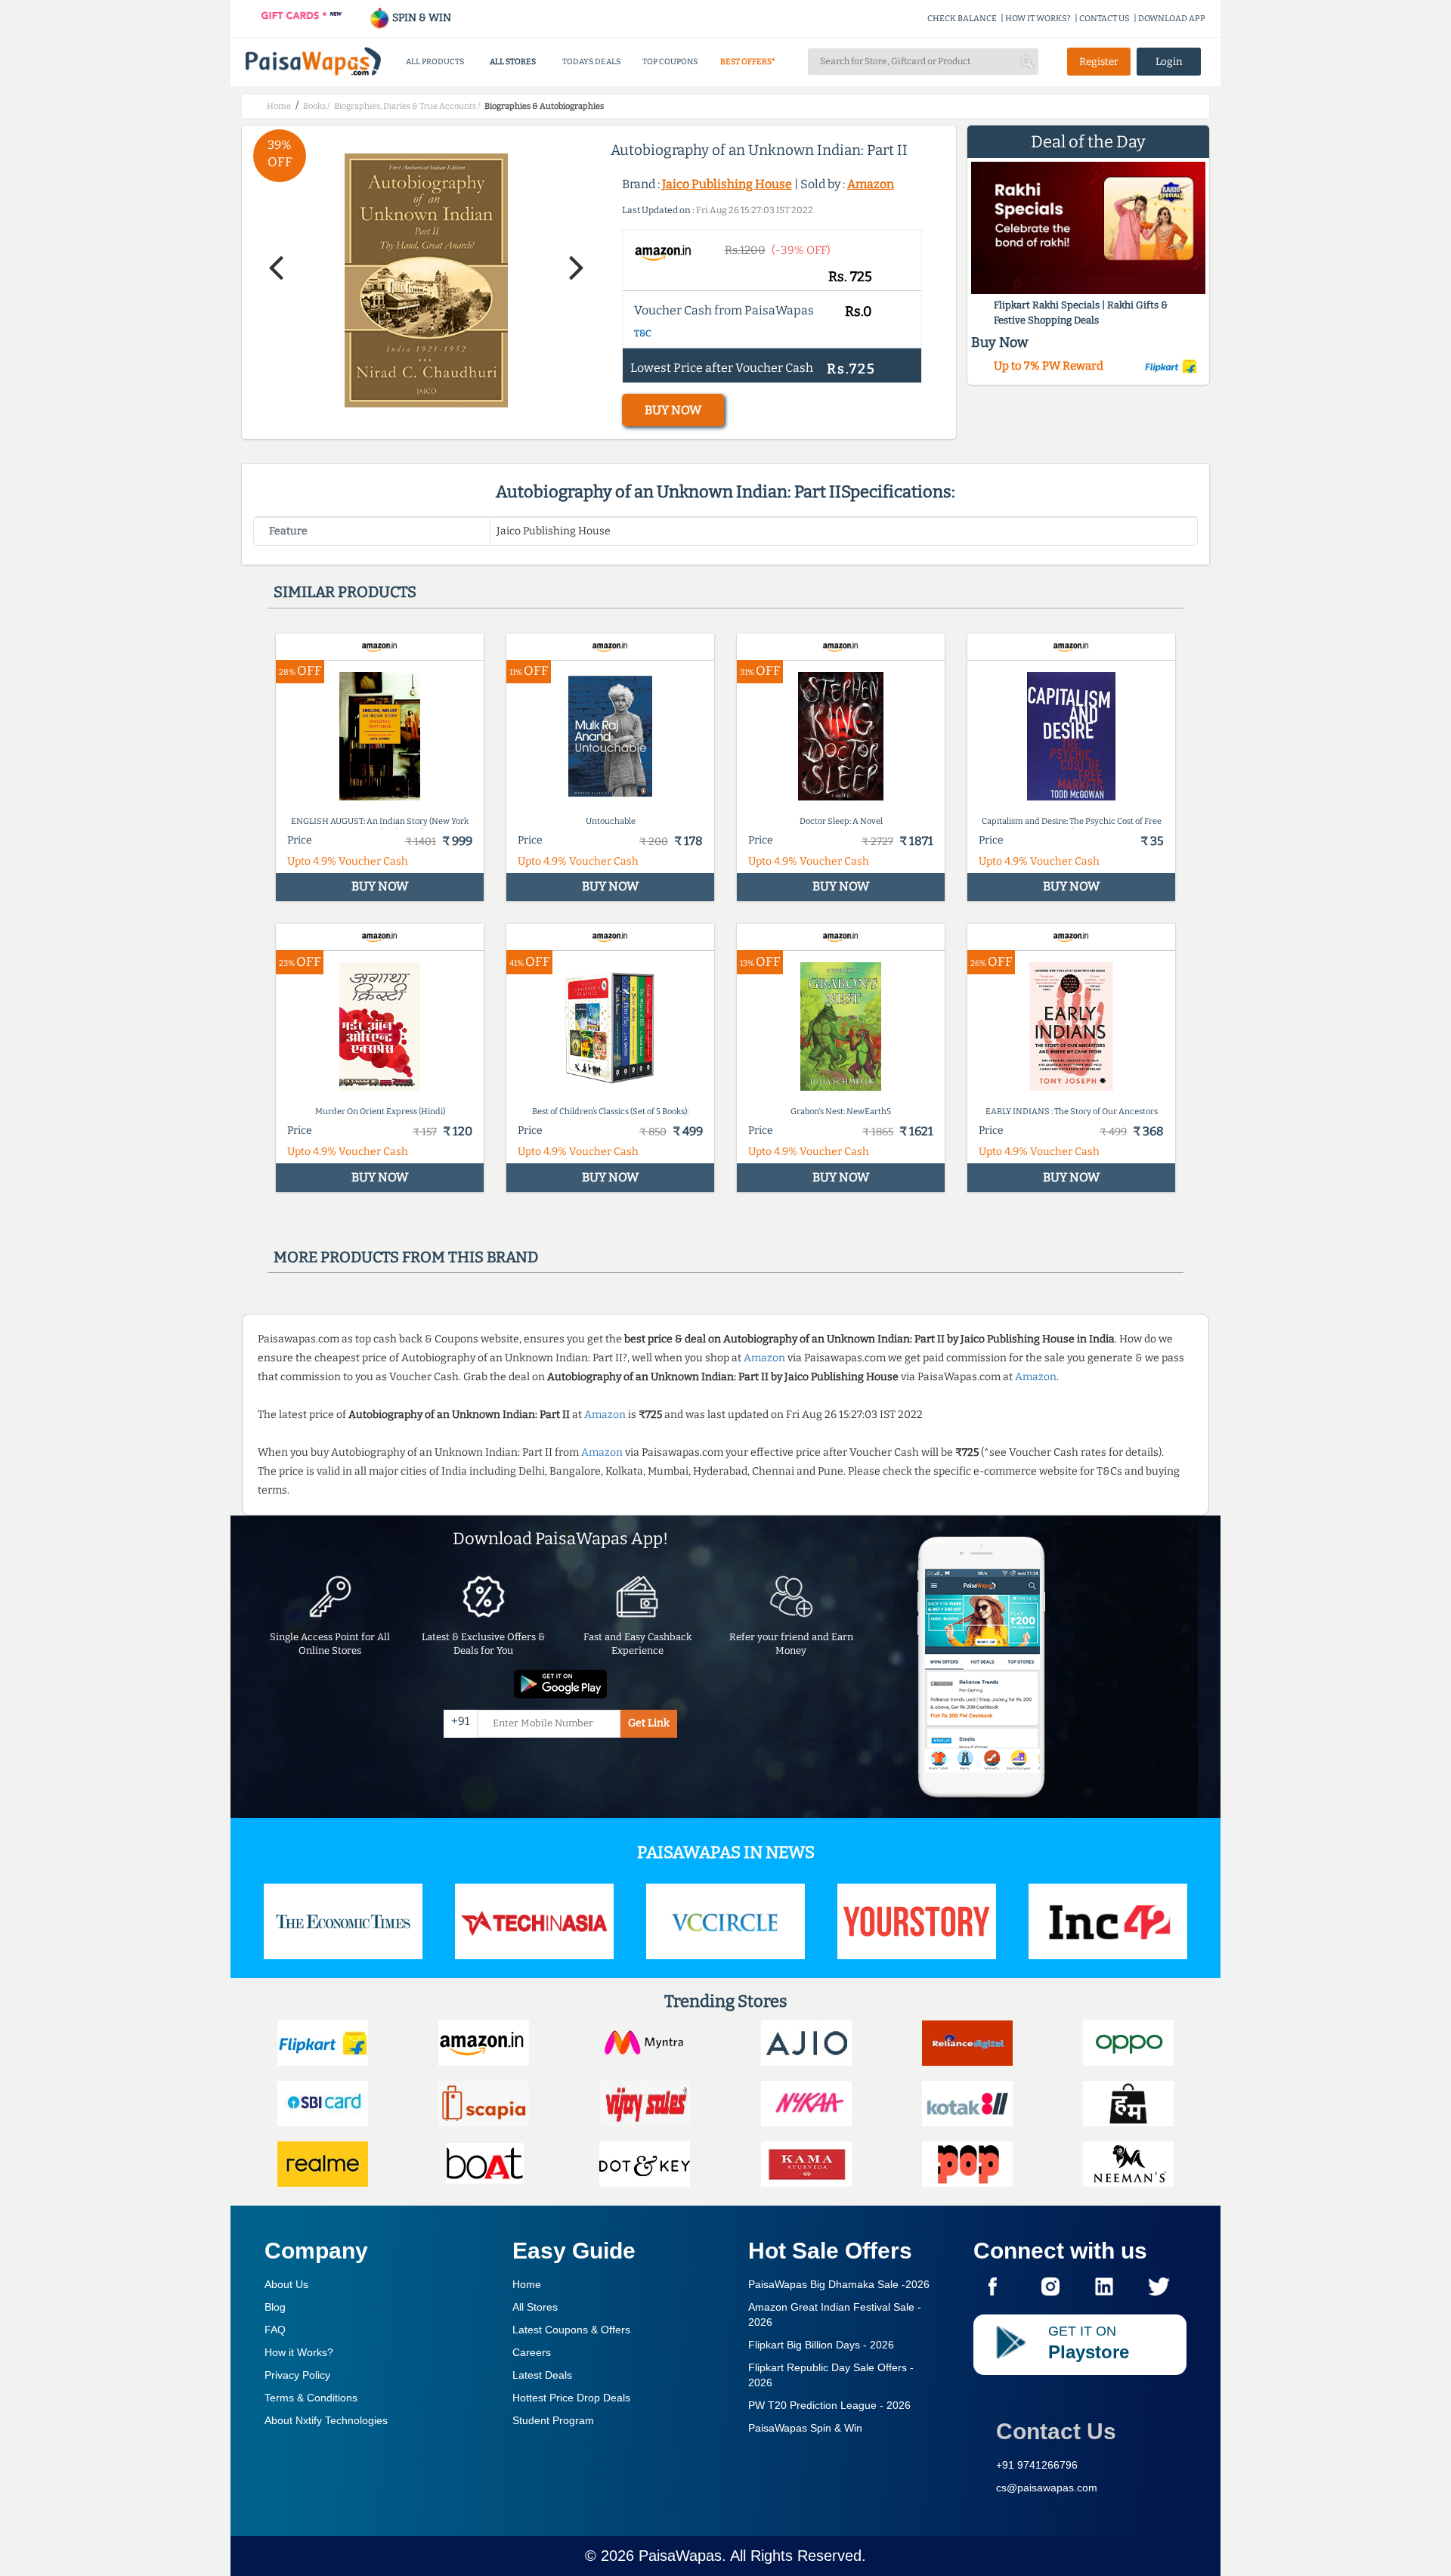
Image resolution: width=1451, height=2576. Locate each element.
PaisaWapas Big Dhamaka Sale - (839, 2284)
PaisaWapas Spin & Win (805, 2428)
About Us (286, 2284)
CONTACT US (1104, 19)
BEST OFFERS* (748, 62)
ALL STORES (513, 62)
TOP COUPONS (670, 62)
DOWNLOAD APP (1172, 19)
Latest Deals (542, 2375)
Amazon (871, 184)
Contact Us (1056, 2431)
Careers (532, 2352)
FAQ (275, 2330)
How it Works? (299, 2352)
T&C (643, 333)
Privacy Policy (297, 2375)
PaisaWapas (680, 2556)
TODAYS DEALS (591, 62)
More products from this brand (406, 1257)
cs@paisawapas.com (1047, 2488)
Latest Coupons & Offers (571, 2330)
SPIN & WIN (421, 18)
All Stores (535, 2307)
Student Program (553, 2420)
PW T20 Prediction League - (829, 2405)
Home (527, 2284)
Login (1169, 62)
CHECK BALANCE (962, 19)
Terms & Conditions (311, 2398)
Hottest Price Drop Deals (571, 2398)
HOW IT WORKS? (1038, 19)
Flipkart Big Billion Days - (821, 2345)
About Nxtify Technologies (326, 2420)
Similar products (345, 592)
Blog (275, 2307)
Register (1099, 62)
